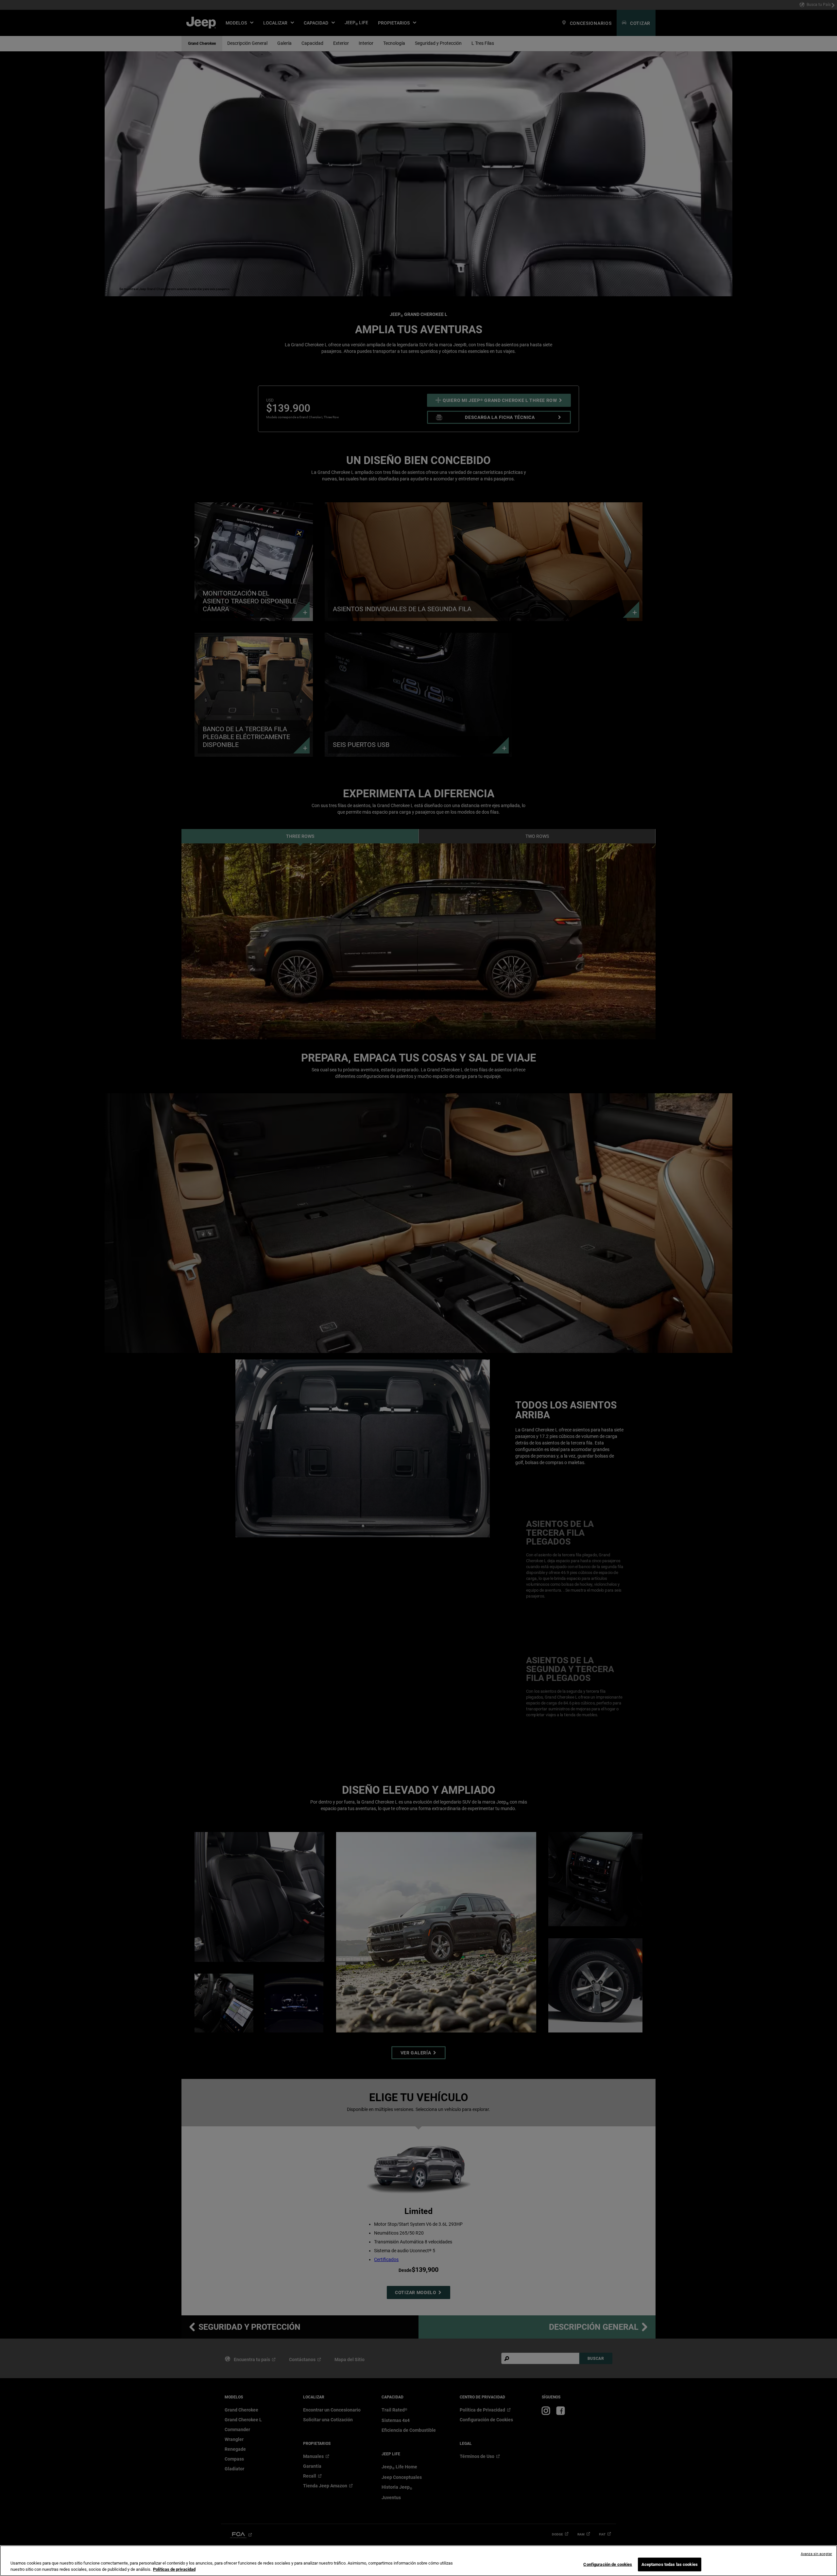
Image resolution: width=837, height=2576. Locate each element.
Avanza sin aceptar (816, 2554)
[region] (418, 2561)
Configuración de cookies (608, 2564)
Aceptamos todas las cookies (670, 2564)
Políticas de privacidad (174, 2569)
